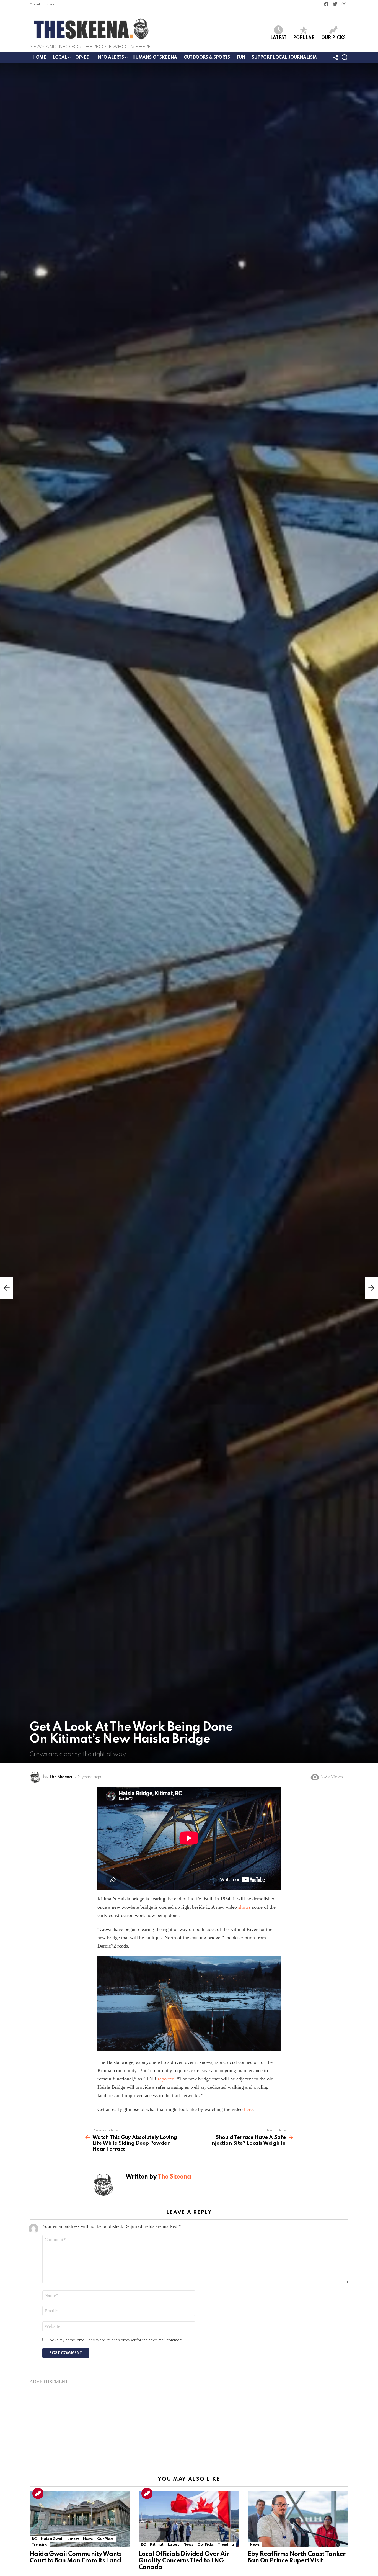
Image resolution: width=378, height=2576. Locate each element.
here (248, 2109)
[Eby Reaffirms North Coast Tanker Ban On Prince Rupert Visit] (298, 2519)
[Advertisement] (189, 2423)
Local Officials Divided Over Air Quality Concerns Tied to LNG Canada (184, 2561)
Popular (304, 38)
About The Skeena (45, 4)
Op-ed (82, 58)
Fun (241, 58)
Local (60, 58)
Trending (38, 2493)
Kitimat (157, 2545)
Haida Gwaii (52, 2539)
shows (244, 1907)
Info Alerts (110, 58)
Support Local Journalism (284, 58)
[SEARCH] (345, 58)
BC (34, 2539)
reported (166, 2079)
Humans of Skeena (155, 58)
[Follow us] (336, 58)
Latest (278, 38)
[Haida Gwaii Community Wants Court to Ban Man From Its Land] (80, 2519)
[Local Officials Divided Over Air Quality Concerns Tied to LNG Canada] (189, 2519)
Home (39, 58)
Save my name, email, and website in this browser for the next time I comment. (117, 2340)
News (88, 2539)
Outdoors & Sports (207, 58)
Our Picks (333, 38)
